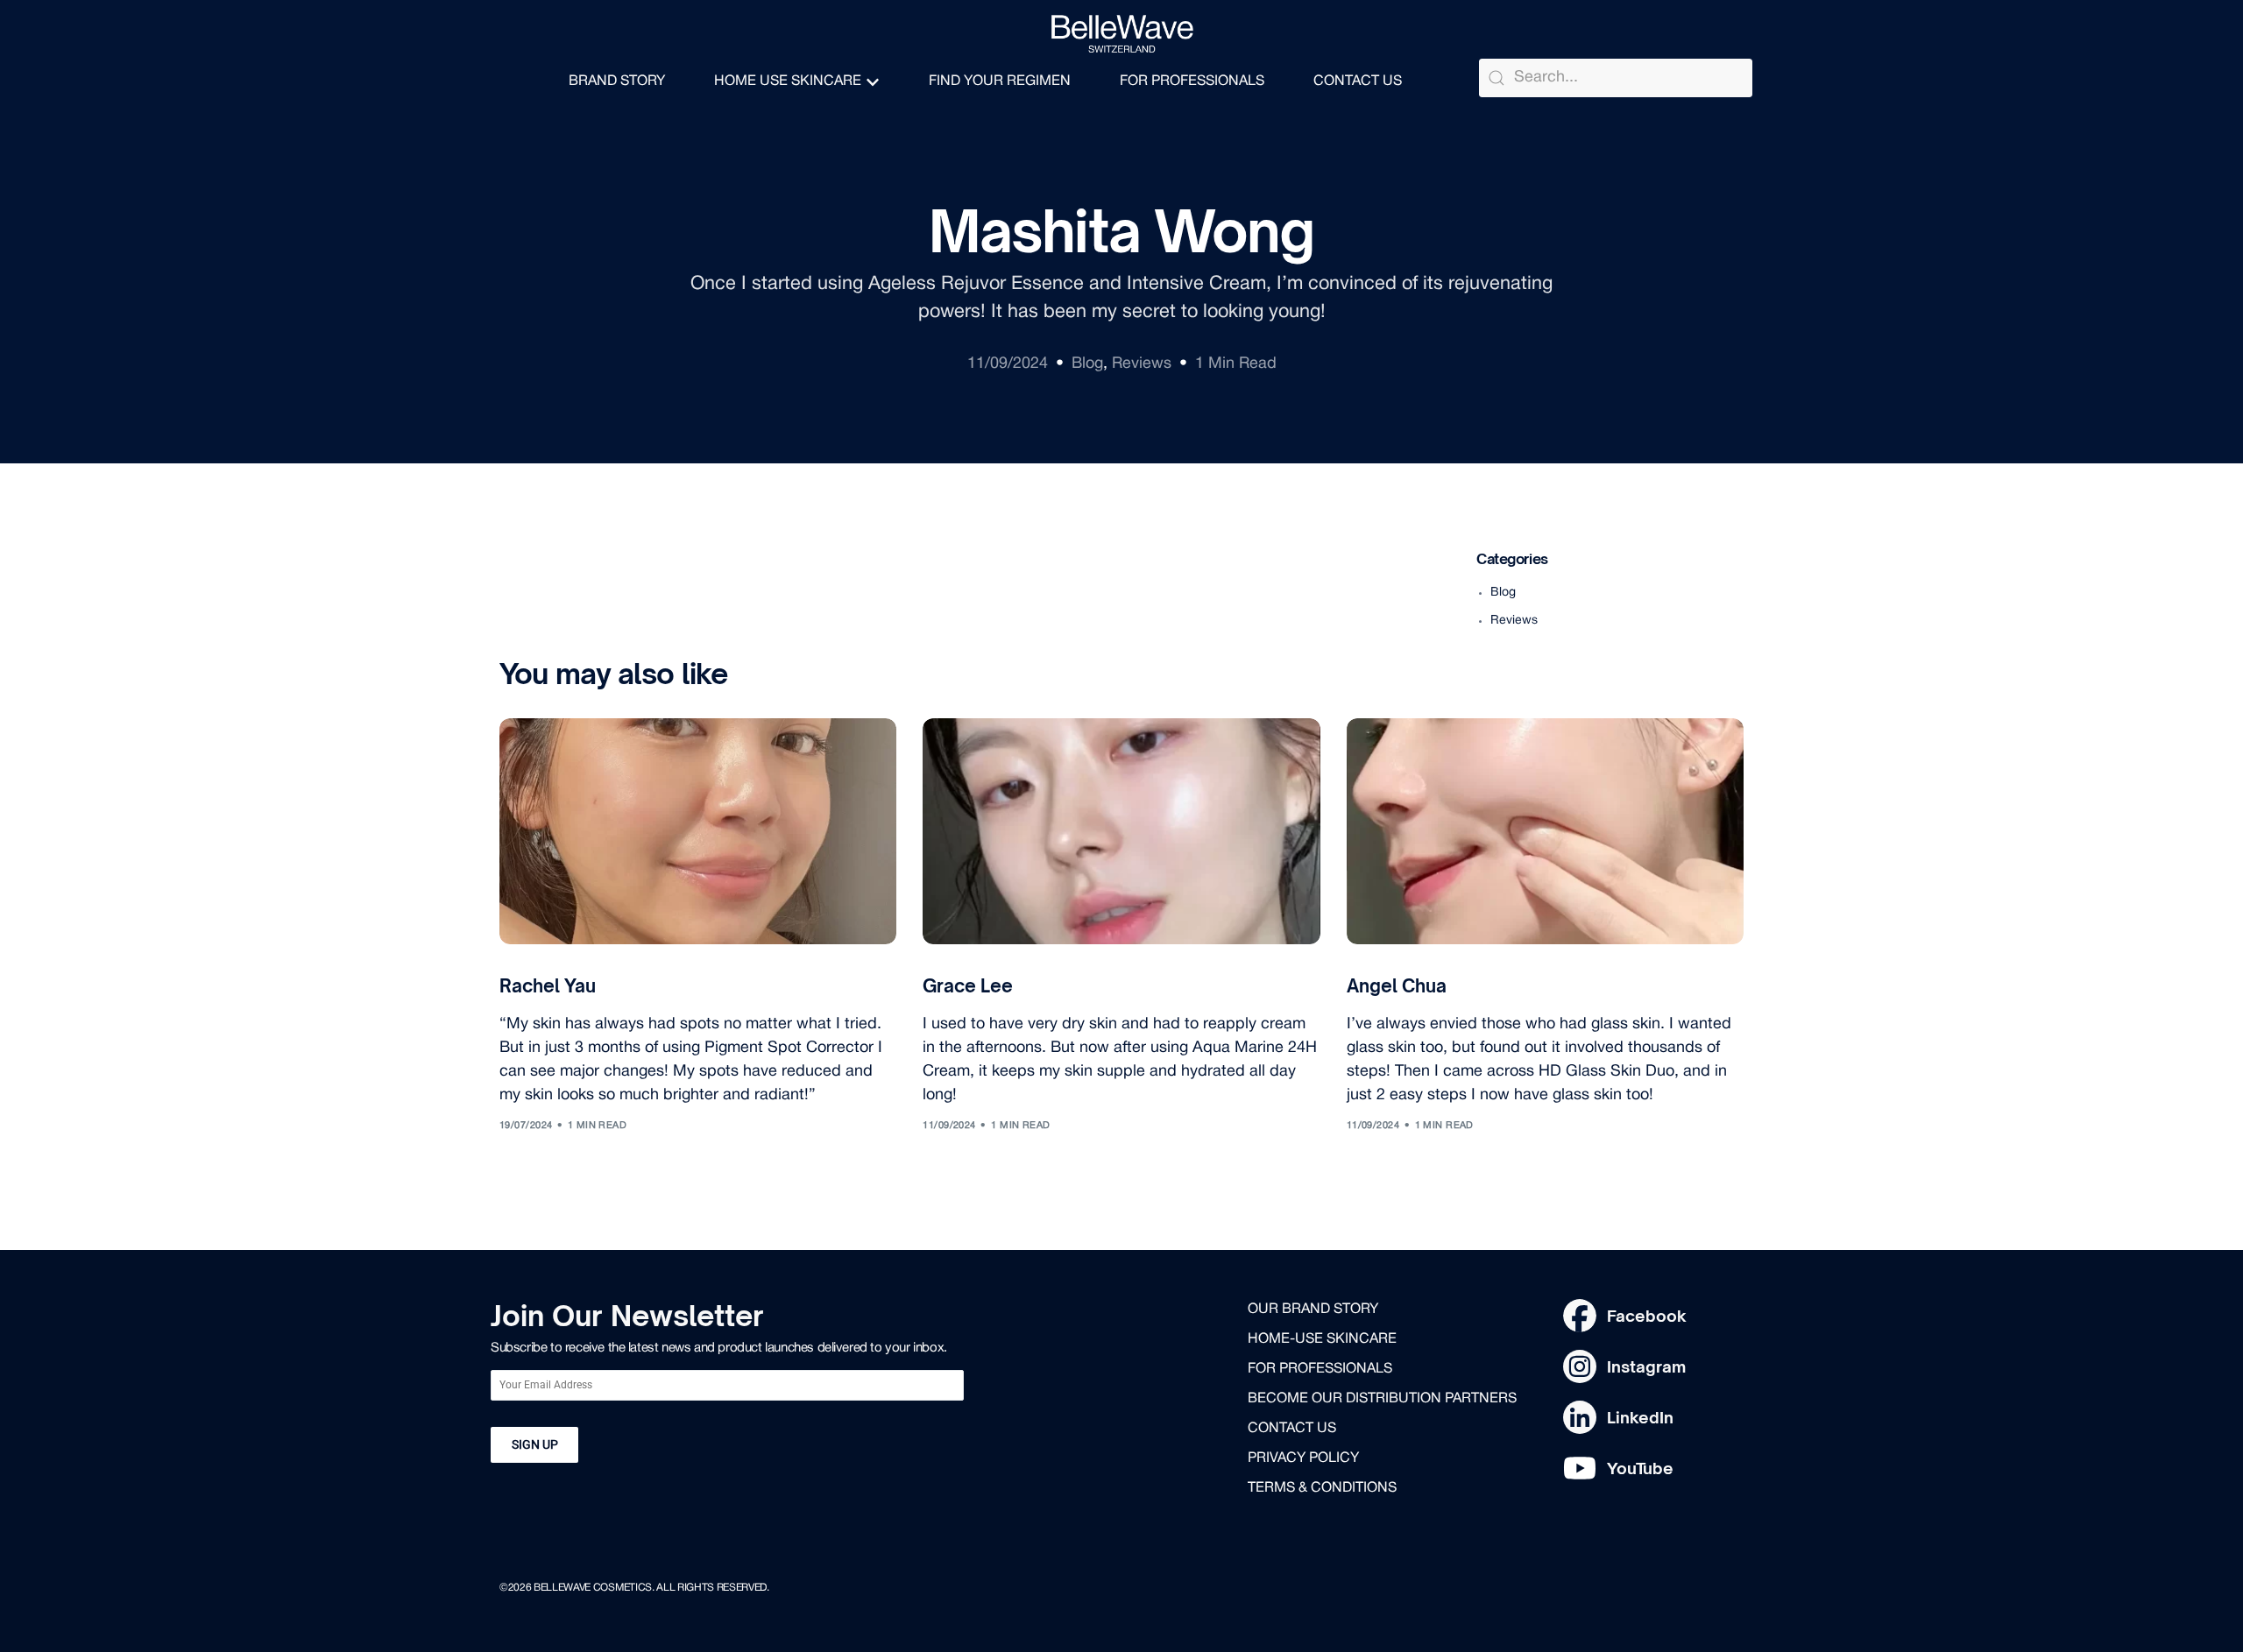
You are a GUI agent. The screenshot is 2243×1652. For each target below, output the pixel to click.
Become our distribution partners (1382, 1399)
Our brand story (1313, 1310)
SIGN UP (535, 1444)
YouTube (1640, 1468)
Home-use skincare (1322, 1339)
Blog (1087, 364)
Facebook (1647, 1316)
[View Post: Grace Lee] (1121, 831)
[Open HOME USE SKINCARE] (873, 82)
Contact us (1292, 1429)
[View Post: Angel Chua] (1545, 831)
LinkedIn (1640, 1417)
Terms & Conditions (1322, 1488)
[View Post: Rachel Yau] (698, 831)
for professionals (1320, 1369)
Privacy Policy (1303, 1458)
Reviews (1142, 364)
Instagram (1646, 1366)
